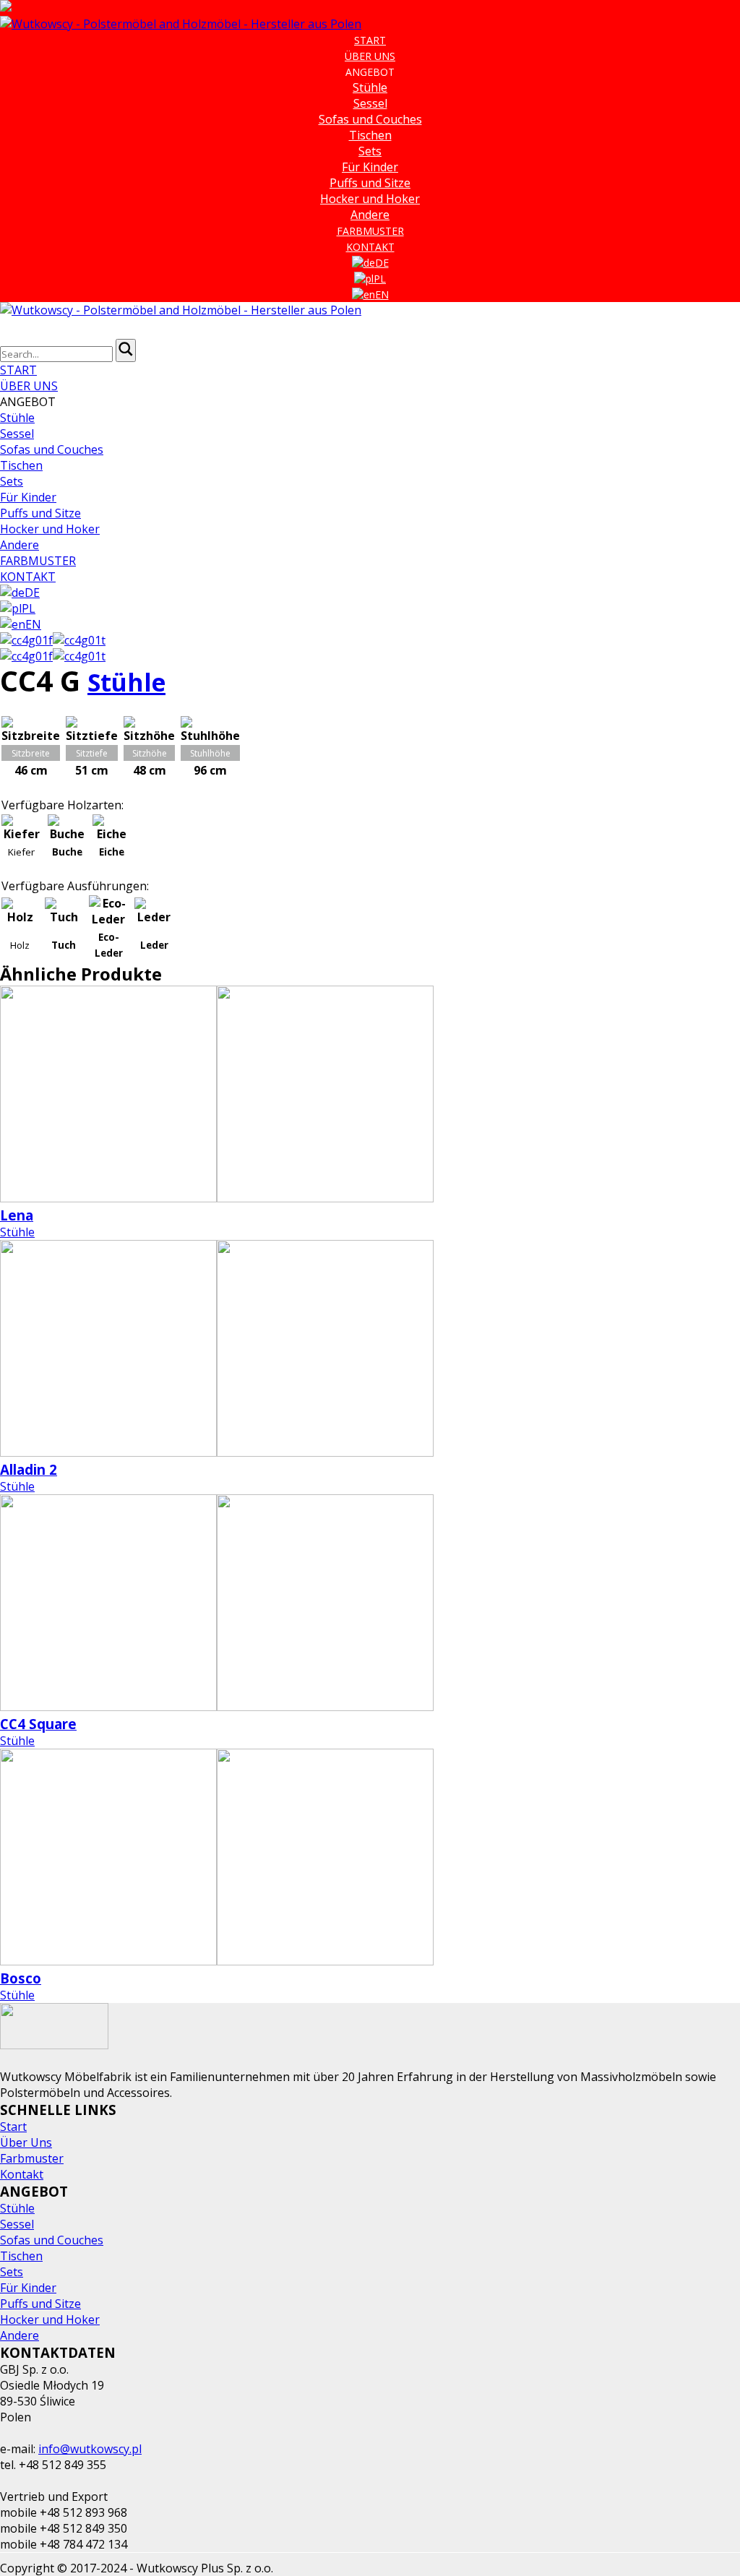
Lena (17, 1215)
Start (13, 2127)
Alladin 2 (29, 1469)
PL (380, 279)
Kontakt (22, 2174)
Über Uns (26, 2142)
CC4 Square (38, 1724)
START (370, 40)
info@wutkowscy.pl (90, 2449)
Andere (370, 215)
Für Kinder (370, 167)
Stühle (370, 87)
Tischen (370, 135)
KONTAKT (370, 247)
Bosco (21, 1978)
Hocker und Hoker (370, 199)
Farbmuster (32, 2158)
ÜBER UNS (370, 56)
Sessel (370, 103)
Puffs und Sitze (370, 183)
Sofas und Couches (370, 119)
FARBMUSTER (370, 231)
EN (382, 294)
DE (382, 263)
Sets (370, 151)
